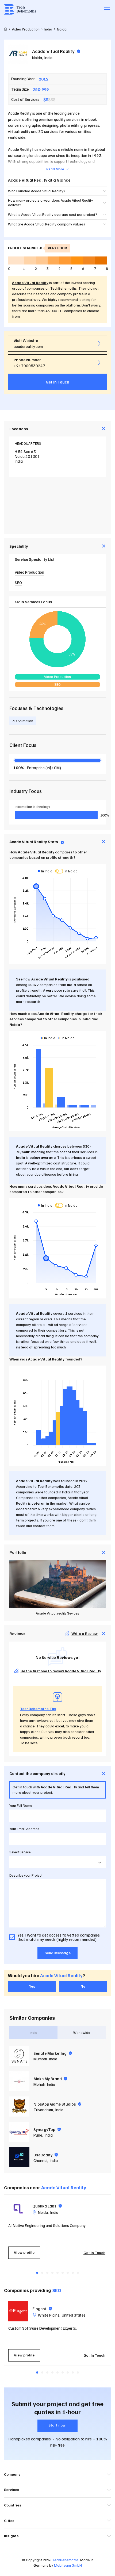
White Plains (49, 2315)
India (48, 57)
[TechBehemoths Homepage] (20, 9)
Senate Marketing (50, 2053)
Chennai (40, 2160)
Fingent (40, 2309)
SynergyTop (45, 2129)
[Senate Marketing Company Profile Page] (19, 2056)
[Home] (5, 29)
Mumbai (40, 2059)
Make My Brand (48, 2079)
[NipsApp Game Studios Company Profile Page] (19, 2107)
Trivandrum (43, 2110)
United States (74, 2315)
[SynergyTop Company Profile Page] (19, 2132)
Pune (38, 2135)
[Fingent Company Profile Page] (18, 2311)
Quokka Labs (45, 2206)
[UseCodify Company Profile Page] (19, 2157)
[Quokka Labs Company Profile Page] (18, 2209)
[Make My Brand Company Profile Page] (19, 2081)
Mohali (39, 2084)
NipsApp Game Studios (55, 2104)
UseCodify (43, 2155)
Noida (37, 57)
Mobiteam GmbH (68, 2565)
